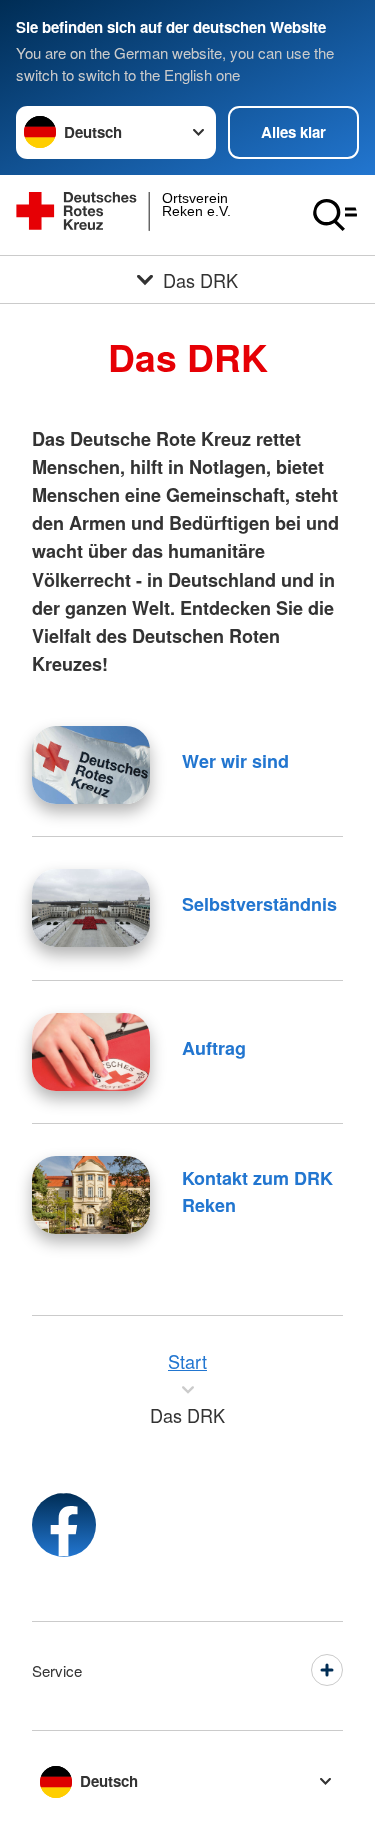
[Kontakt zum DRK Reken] (91, 1195)
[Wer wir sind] (91, 765)
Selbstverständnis (259, 904)
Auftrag (214, 1048)
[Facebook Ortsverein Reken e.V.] (64, 1525)
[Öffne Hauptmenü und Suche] (335, 215)
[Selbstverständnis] (91, 908)
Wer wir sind (235, 761)
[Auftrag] (91, 1052)
